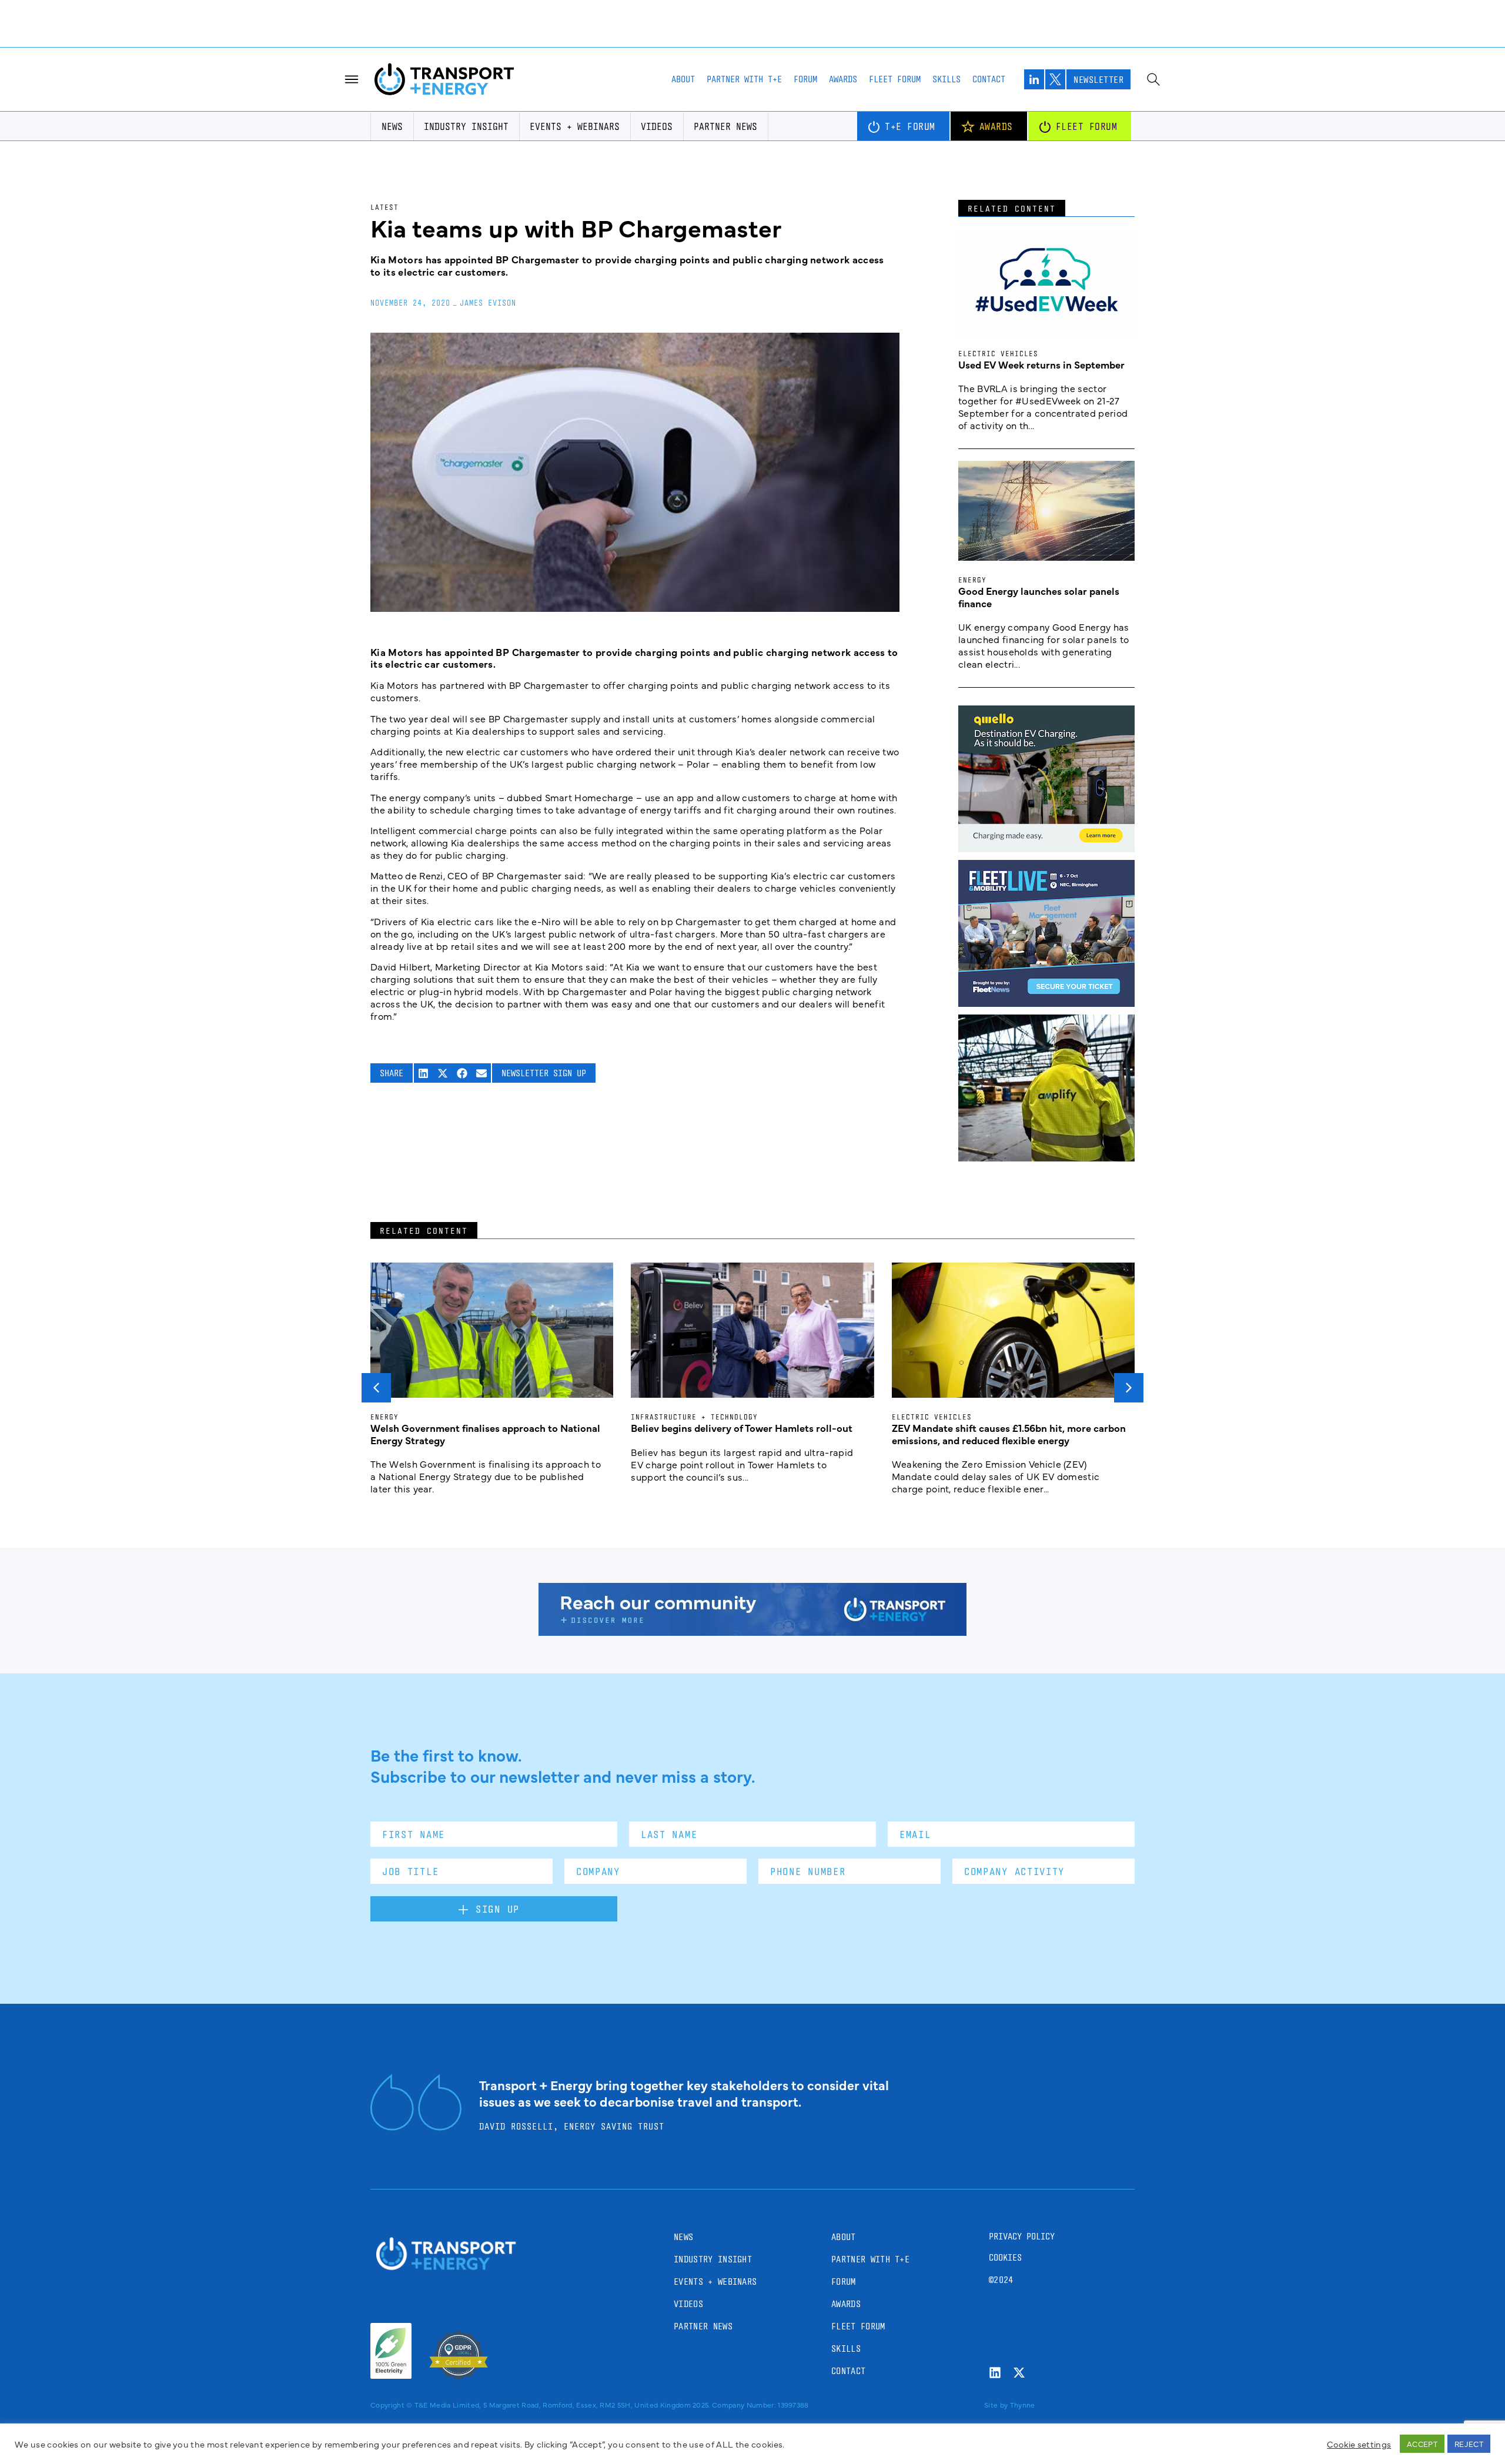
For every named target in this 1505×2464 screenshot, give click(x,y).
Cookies (1005, 2185)
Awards (843, 7)
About (683, 7)
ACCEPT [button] (1422, 2443)
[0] (1046, 776)
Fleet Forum (895, 7)
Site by (996, 2332)
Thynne (1023, 2332)
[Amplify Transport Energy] (1046, 1085)
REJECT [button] (1469, 2443)
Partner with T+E (744, 7)
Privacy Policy (1022, 2164)
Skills (947, 7)
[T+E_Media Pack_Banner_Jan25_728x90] (752, 1559)
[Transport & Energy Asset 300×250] (1046, 930)
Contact (989, 7)
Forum (805, 7)
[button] (424, 1001)
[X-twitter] (1019, 2300)
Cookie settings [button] (1359, 2444)
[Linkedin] (995, 2300)
